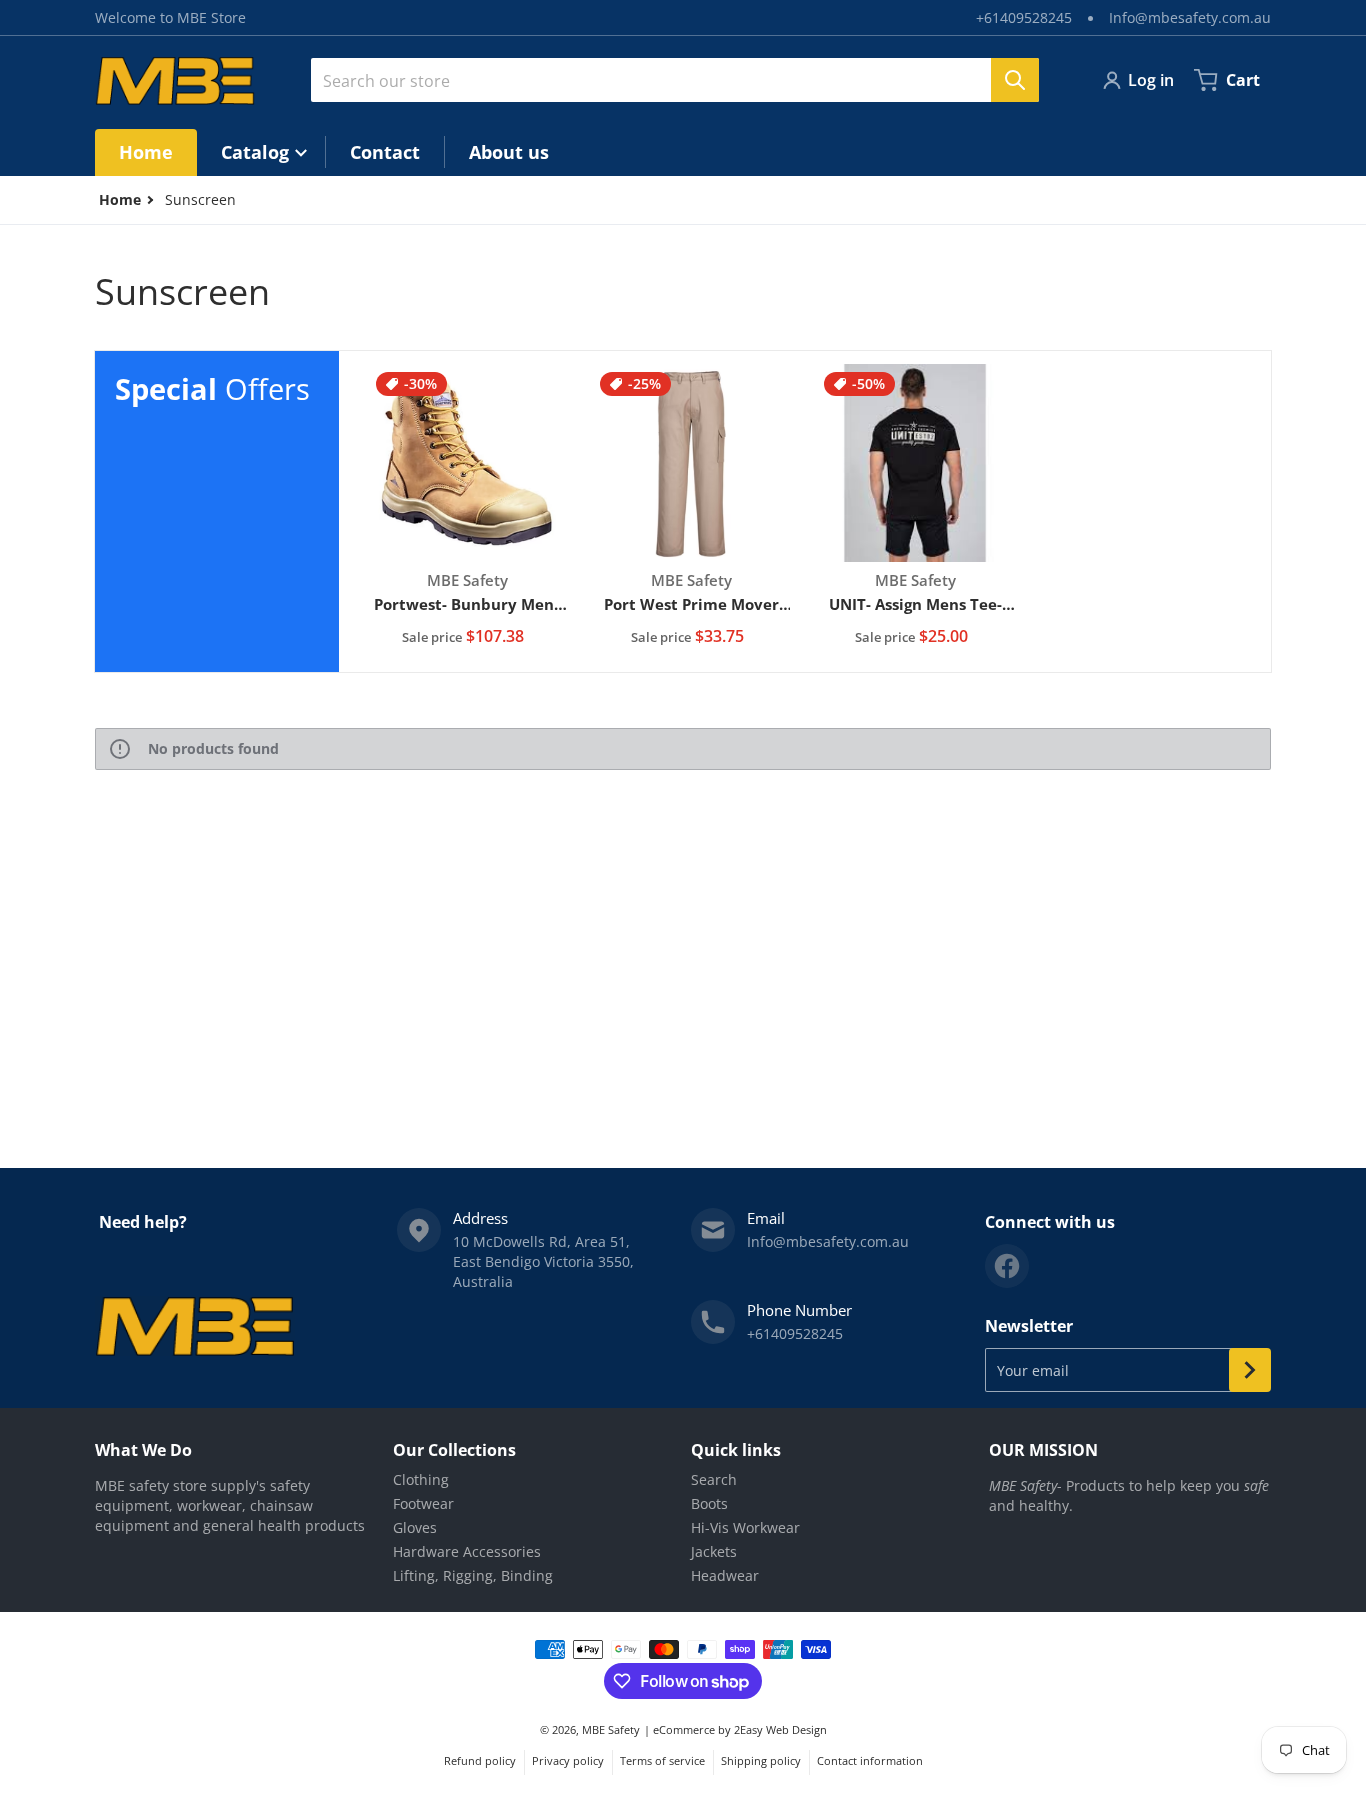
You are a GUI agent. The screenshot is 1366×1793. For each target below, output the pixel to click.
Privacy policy (568, 1760)
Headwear (725, 1575)
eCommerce (684, 1729)
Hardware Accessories (467, 1551)
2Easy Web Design (780, 1729)
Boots (709, 1503)
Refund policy (480, 1760)
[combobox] (675, 80)
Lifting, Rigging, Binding (473, 1575)
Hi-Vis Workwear (745, 1527)
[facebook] (1007, 1266)
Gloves (415, 1527)
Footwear (423, 1503)
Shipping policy (761, 1760)
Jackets (714, 1551)
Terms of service (662, 1760)
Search (714, 1479)
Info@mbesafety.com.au (1190, 17)
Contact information (870, 1760)
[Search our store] (1015, 80)
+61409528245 (1024, 17)
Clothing (421, 1479)
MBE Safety (611, 1729)
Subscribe (1250, 1370)
